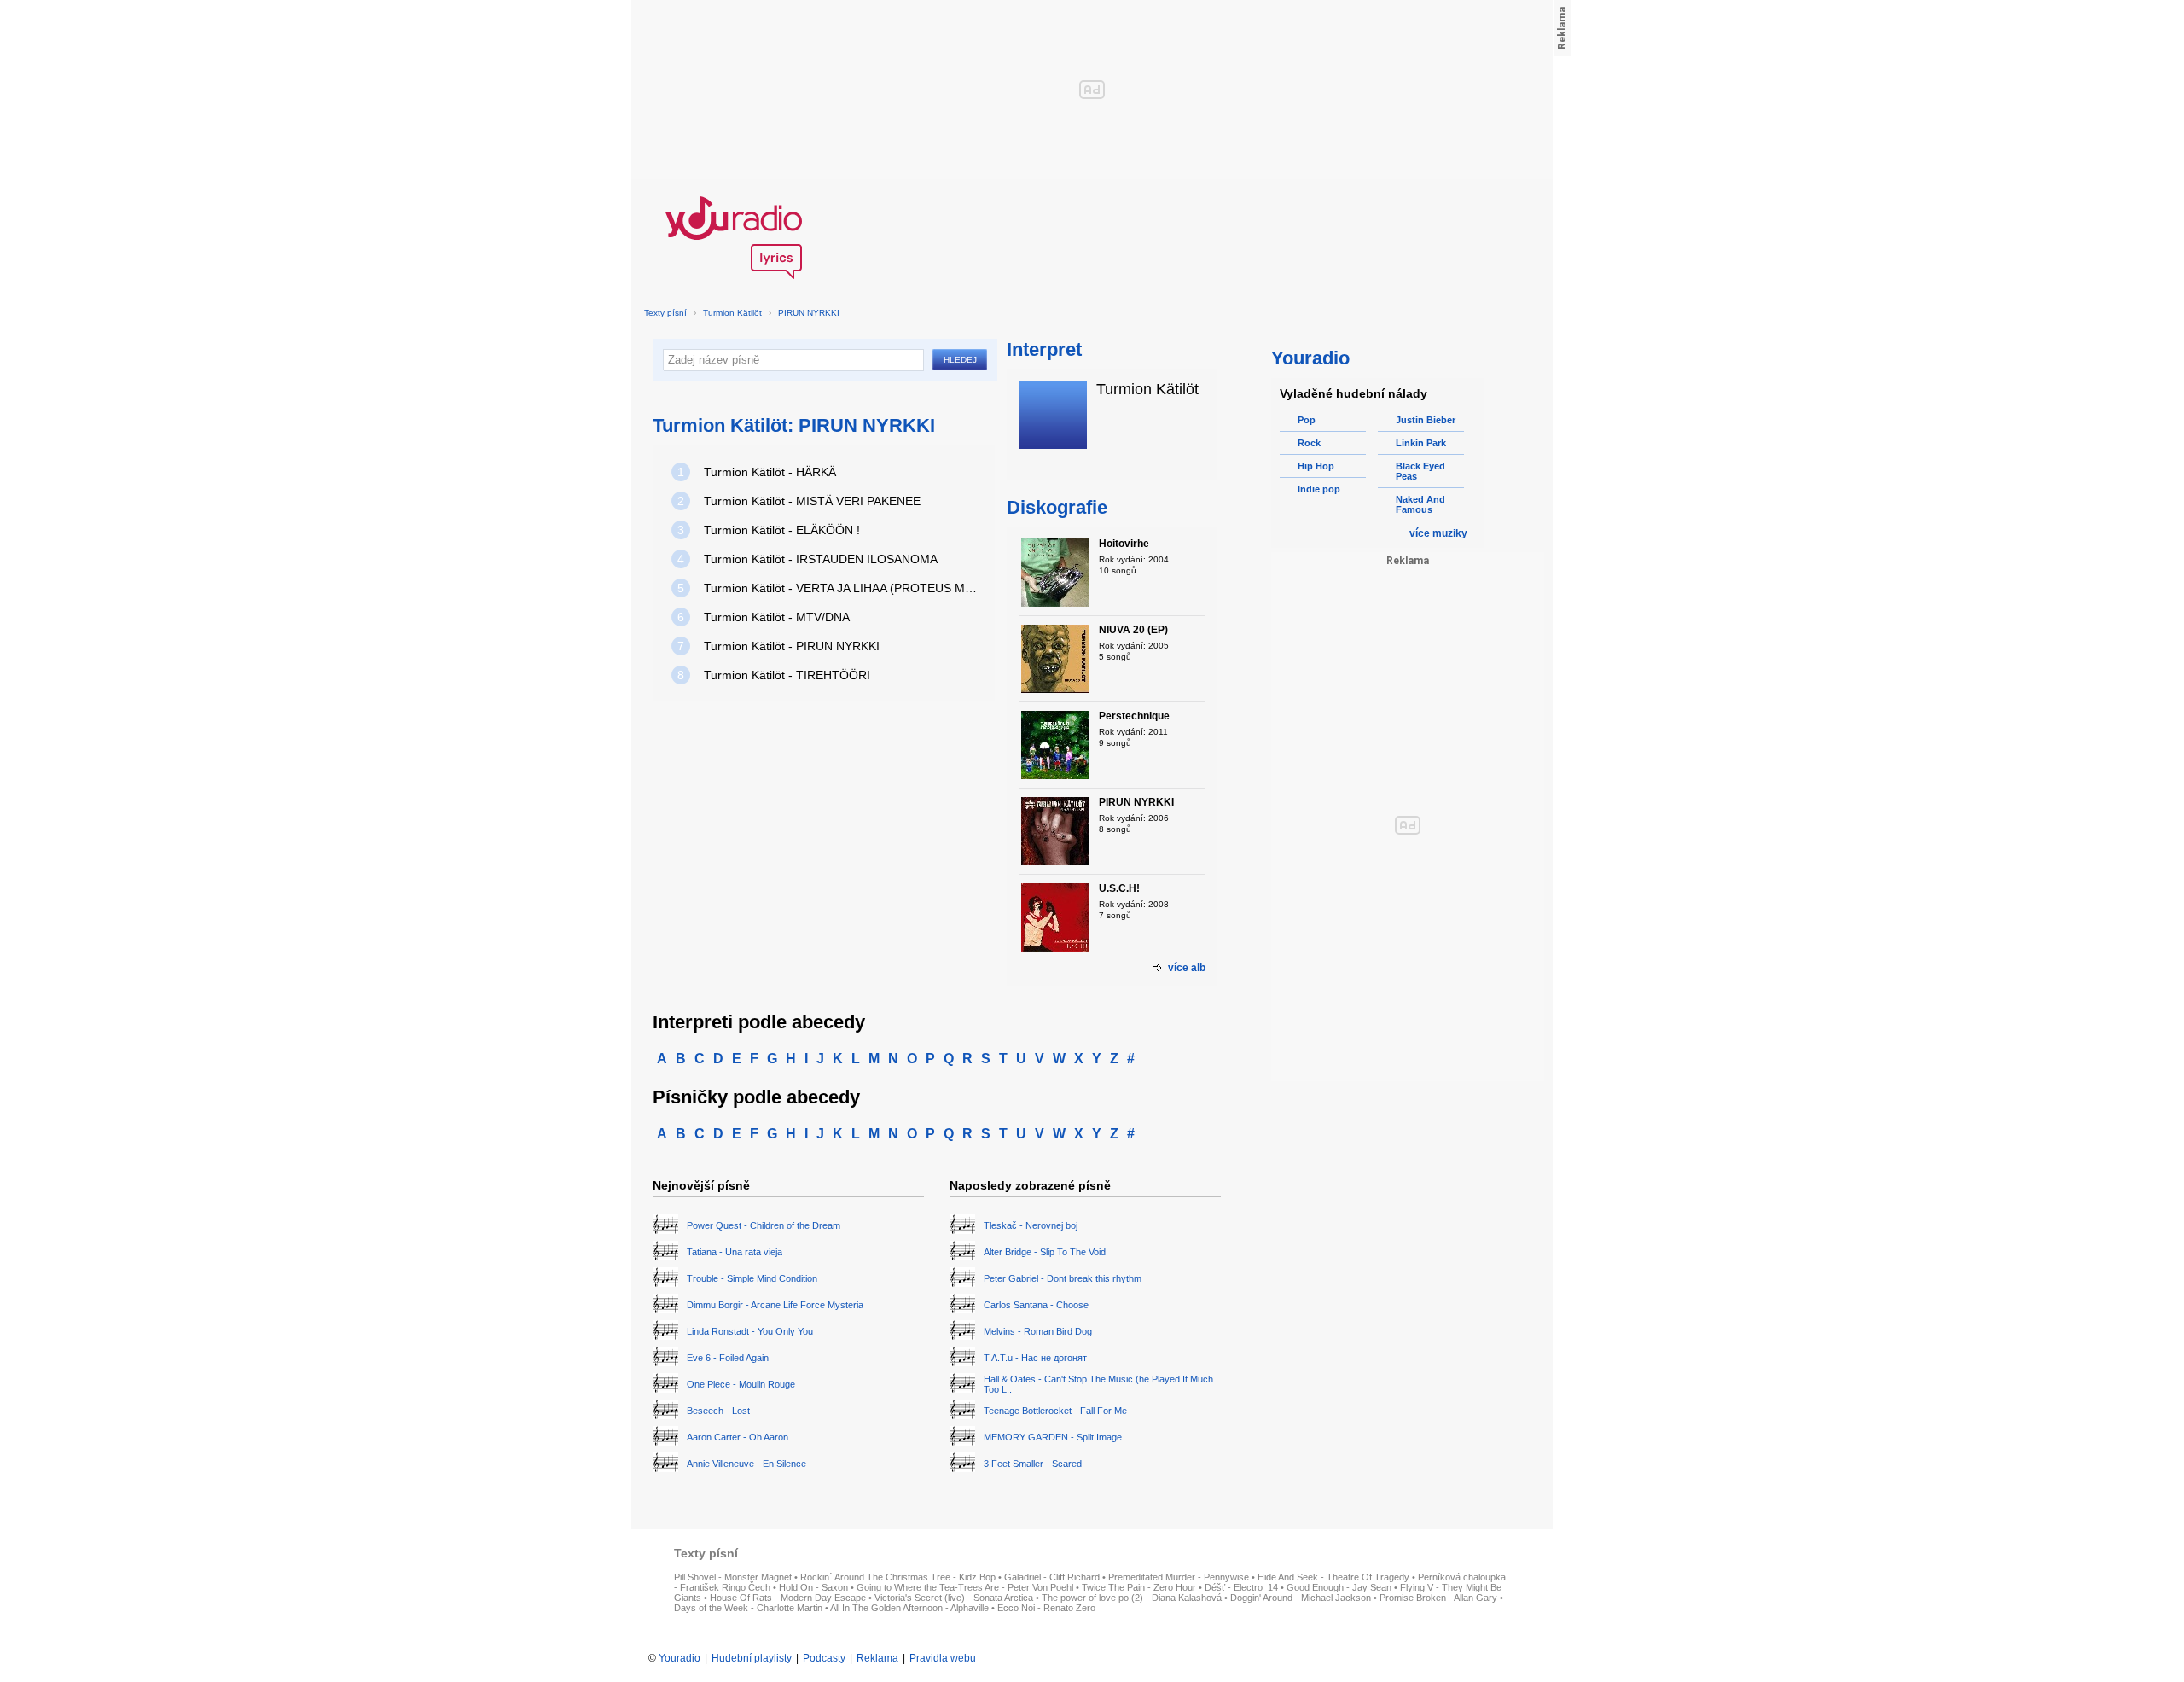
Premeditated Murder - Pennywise (1179, 1577)
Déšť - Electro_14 (1241, 1587)
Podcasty (824, 1658)
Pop (1307, 420)
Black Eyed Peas (1420, 471)
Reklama (877, 1658)
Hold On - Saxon (813, 1587)
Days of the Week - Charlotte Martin (748, 1608)
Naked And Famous (1420, 504)
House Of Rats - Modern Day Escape (788, 1598)
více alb (1187, 968)
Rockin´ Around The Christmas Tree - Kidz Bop (898, 1577)
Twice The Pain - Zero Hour (1139, 1587)
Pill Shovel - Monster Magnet (733, 1577)
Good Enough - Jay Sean (1339, 1587)
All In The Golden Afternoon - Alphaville (909, 1608)
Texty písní (665, 313)
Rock (1309, 443)
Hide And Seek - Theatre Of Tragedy (1333, 1577)
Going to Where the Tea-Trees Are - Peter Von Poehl (965, 1587)
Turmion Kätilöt (732, 313)
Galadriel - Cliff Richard (1052, 1577)
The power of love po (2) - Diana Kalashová (1132, 1598)
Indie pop (1319, 489)
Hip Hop (1316, 466)
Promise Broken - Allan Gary (1438, 1598)
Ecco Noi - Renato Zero (1046, 1608)
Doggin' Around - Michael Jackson (1301, 1598)
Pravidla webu (943, 1658)
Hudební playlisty (752, 1658)
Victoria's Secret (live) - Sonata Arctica (954, 1598)
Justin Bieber (1426, 420)
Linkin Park (1421, 443)
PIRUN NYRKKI (809, 313)
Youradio (680, 1658)
